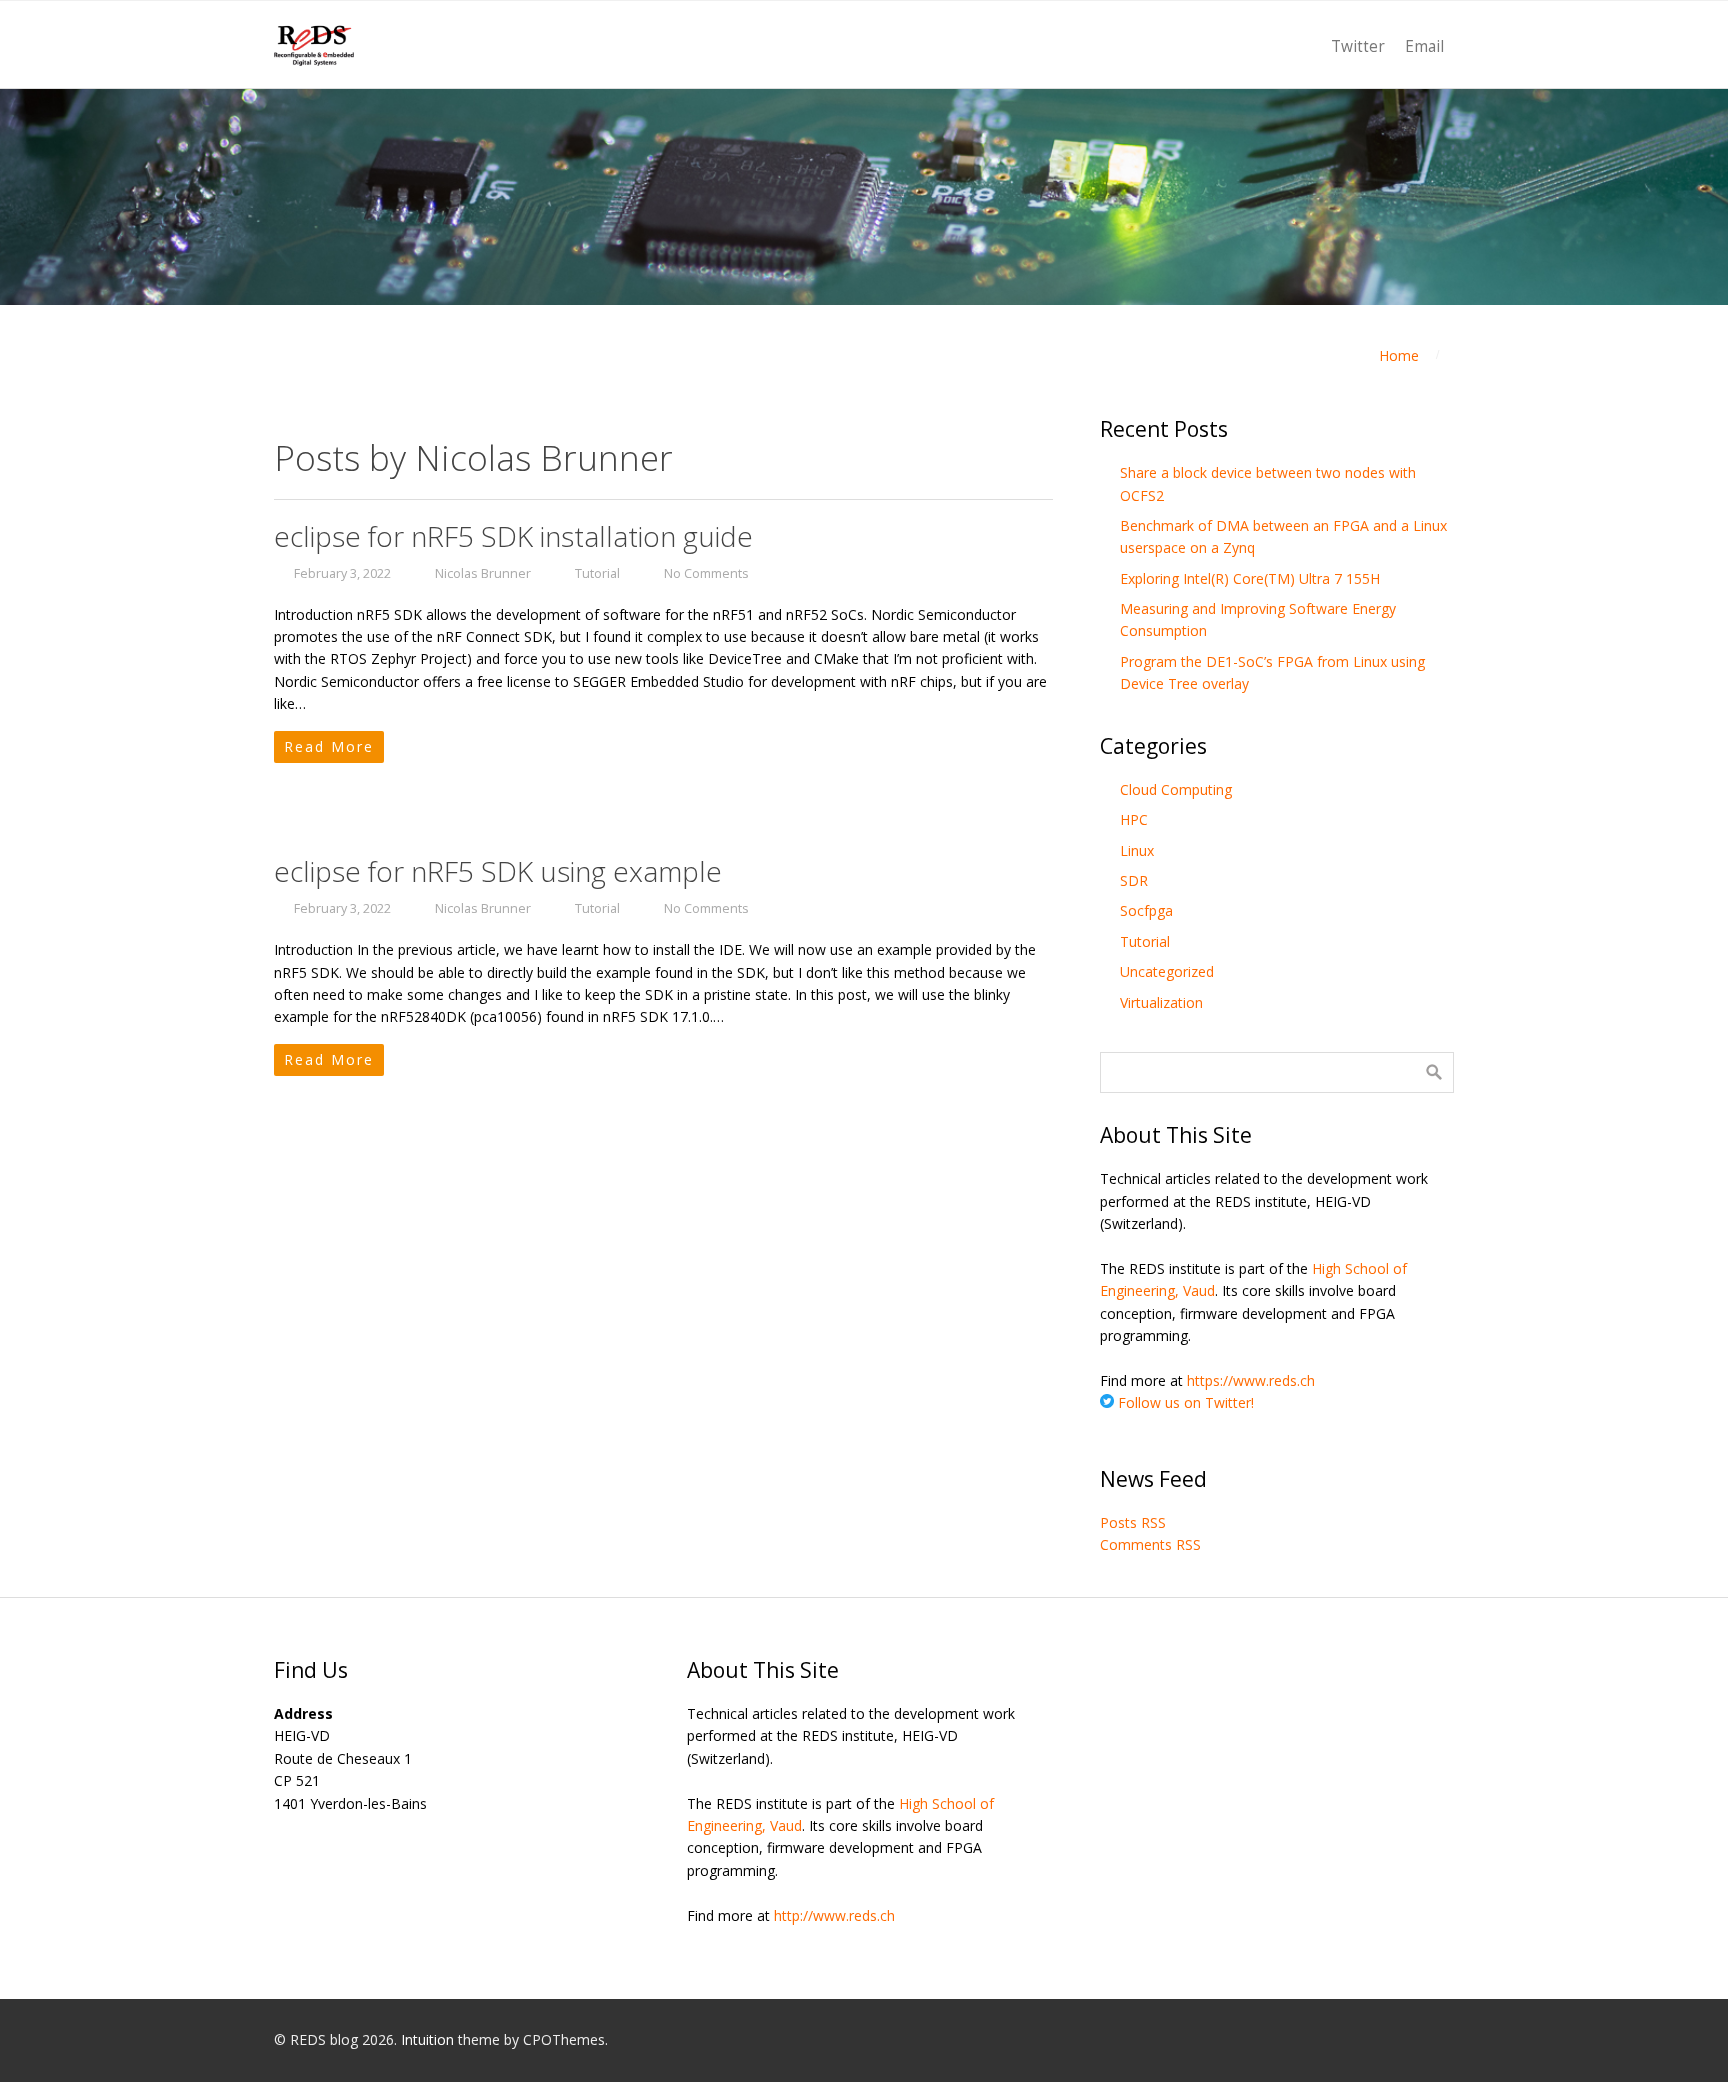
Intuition (427, 2039)
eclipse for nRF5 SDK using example (498, 871)
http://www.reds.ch (834, 1915)
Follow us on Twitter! (1184, 1402)
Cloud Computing (1176, 789)
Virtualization (1161, 1002)
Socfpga (1146, 910)
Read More (329, 746)
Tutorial (597, 573)
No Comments (706, 573)
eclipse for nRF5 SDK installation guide (513, 536)
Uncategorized (1167, 971)
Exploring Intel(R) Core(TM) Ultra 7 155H (1250, 578)
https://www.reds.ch (1251, 1380)
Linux (1137, 850)
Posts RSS (1133, 1522)
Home (1399, 355)
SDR (1134, 880)
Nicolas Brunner (483, 573)
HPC (1134, 819)
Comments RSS (1150, 1544)
